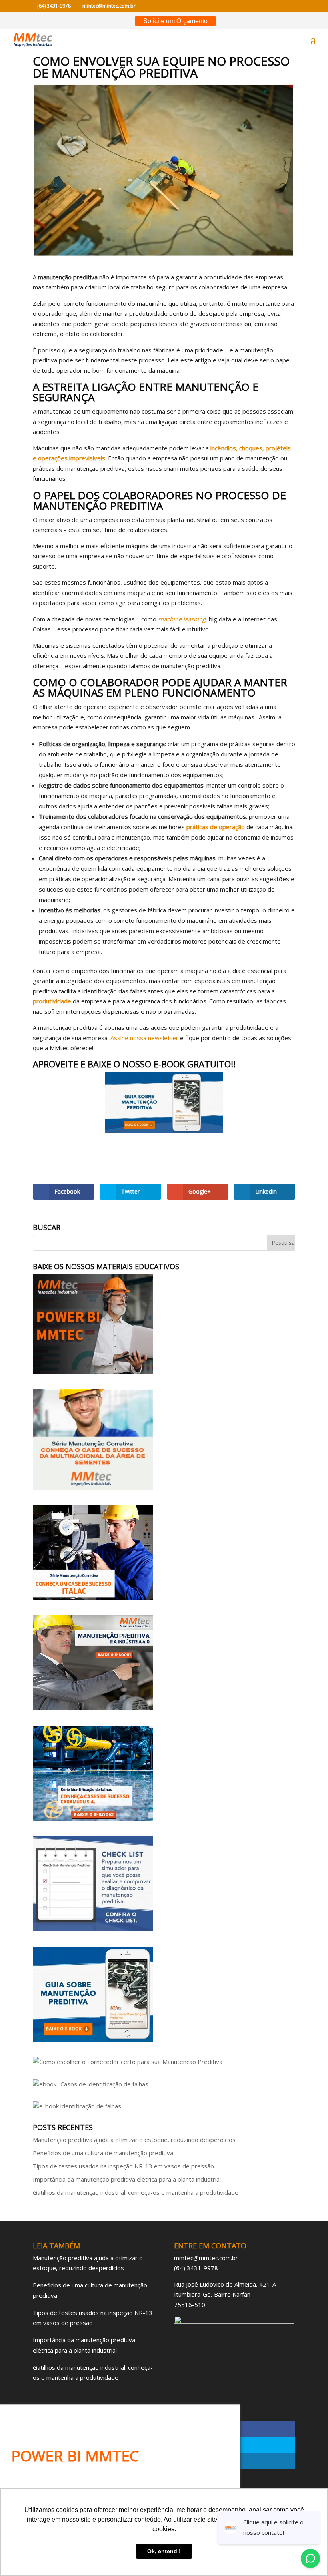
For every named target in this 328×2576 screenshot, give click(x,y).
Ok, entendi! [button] (164, 2551)
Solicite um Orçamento (175, 21)
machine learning (182, 619)
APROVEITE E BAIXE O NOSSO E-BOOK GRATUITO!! (134, 1064)
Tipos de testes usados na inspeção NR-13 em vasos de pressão (123, 2166)
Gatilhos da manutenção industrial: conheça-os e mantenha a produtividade (136, 2192)
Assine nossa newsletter (144, 1038)
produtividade (52, 1001)
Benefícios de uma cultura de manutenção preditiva (103, 2153)
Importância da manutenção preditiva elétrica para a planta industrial (127, 2179)
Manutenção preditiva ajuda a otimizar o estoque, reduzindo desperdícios (134, 2140)
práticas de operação (216, 827)
